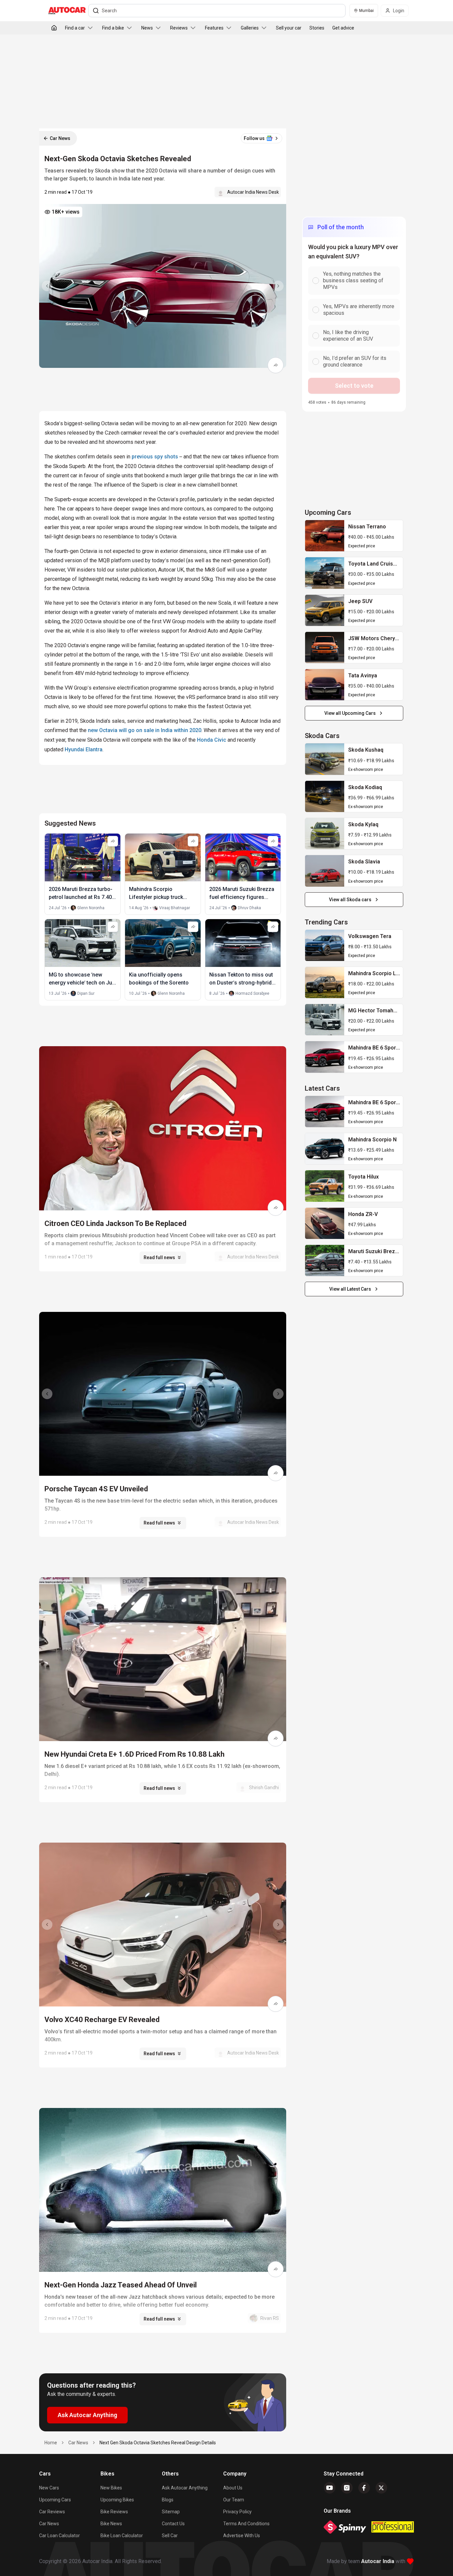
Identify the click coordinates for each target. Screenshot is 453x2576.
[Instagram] (347, 2488)
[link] (325, 536)
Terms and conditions (246, 2524)
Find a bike (113, 28)
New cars (49, 2488)
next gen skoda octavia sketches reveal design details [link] (158, 2443)
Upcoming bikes (117, 2500)
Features (214, 28)
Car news (49, 2524)
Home (51, 2443)
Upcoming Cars (55, 2500)
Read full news (159, 1257)
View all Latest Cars (350, 1289)
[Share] (276, 365)
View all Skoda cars (350, 900)
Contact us (173, 2524)
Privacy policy (237, 2512)
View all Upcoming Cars (350, 713)
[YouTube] (330, 2488)
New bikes (111, 2488)
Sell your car (289, 28)
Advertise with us (242, 2536)
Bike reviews (114, 2512)
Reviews (179, 28)
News (147, 28)
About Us (233, 2488)
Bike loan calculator (122, 2536)
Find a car (75, 28)
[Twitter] (381, 2488)
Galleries (250, 28)
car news (78, 2443)
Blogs (168, 2500)
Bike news (111, 2524)
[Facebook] (364, 2488)
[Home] (54, 28)
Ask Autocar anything (185, 2488)
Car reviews (52, 2512)
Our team (234, 2500)
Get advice (343, 28)
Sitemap (171, 2512)
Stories (317, 28)
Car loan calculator (60, 2536)
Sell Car (170, 2536)
